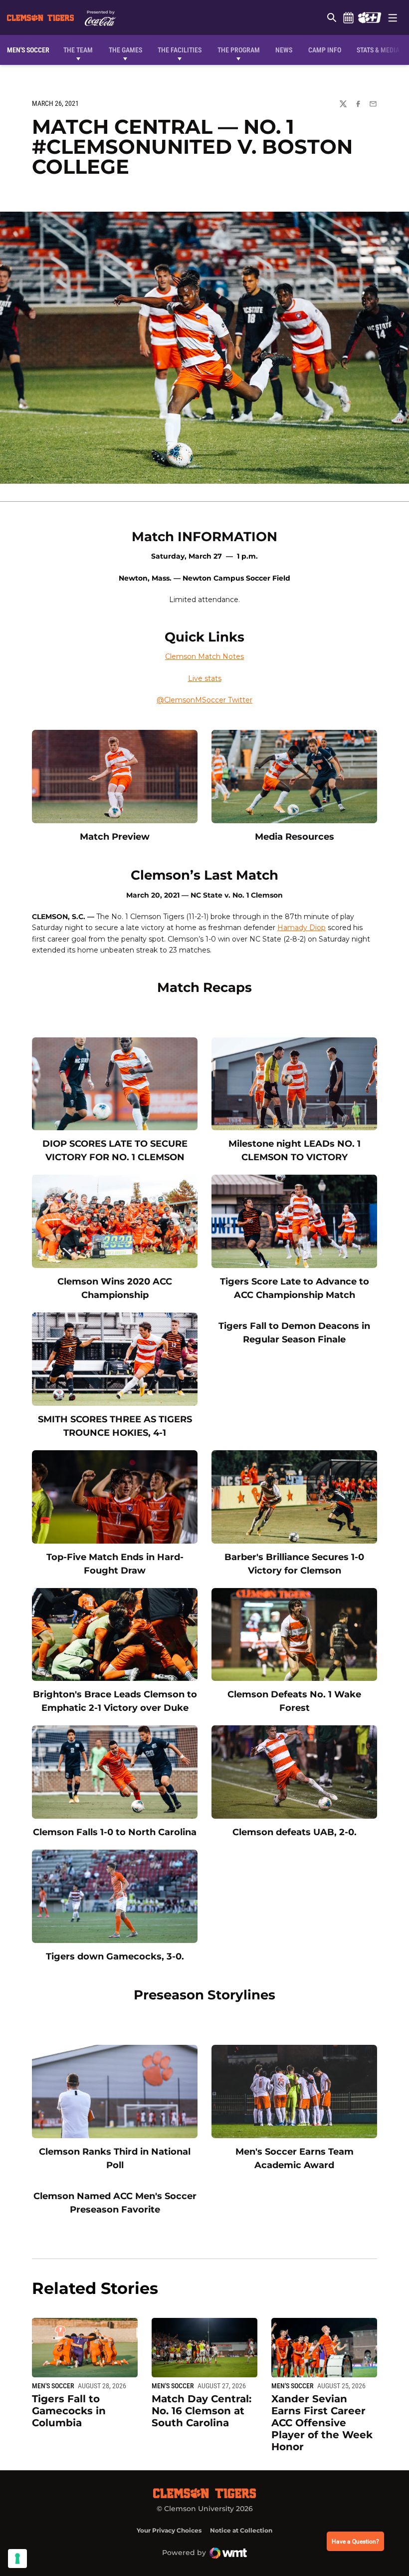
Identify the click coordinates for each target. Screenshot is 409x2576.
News (284, 50)
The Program (239, 50)
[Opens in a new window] (369, 17)
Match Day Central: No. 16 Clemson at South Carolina (202, 2411)
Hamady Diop (302, 928)
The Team (78, 50)
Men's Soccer (53, 2386)
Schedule (348, 17)
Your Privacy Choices (169, 2530)
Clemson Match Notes (204, 656)
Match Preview (115, 836)
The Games (125, 50)
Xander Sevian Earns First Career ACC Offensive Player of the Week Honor (322, 2423)
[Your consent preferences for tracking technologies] (17, 2559)
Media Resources (295, 836)
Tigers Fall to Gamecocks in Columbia (69, 2411)
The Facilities (180, 50)
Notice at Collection (241, 2530)
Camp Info (325, 50)
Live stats (205, 678)
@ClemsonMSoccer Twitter (204, 700)
